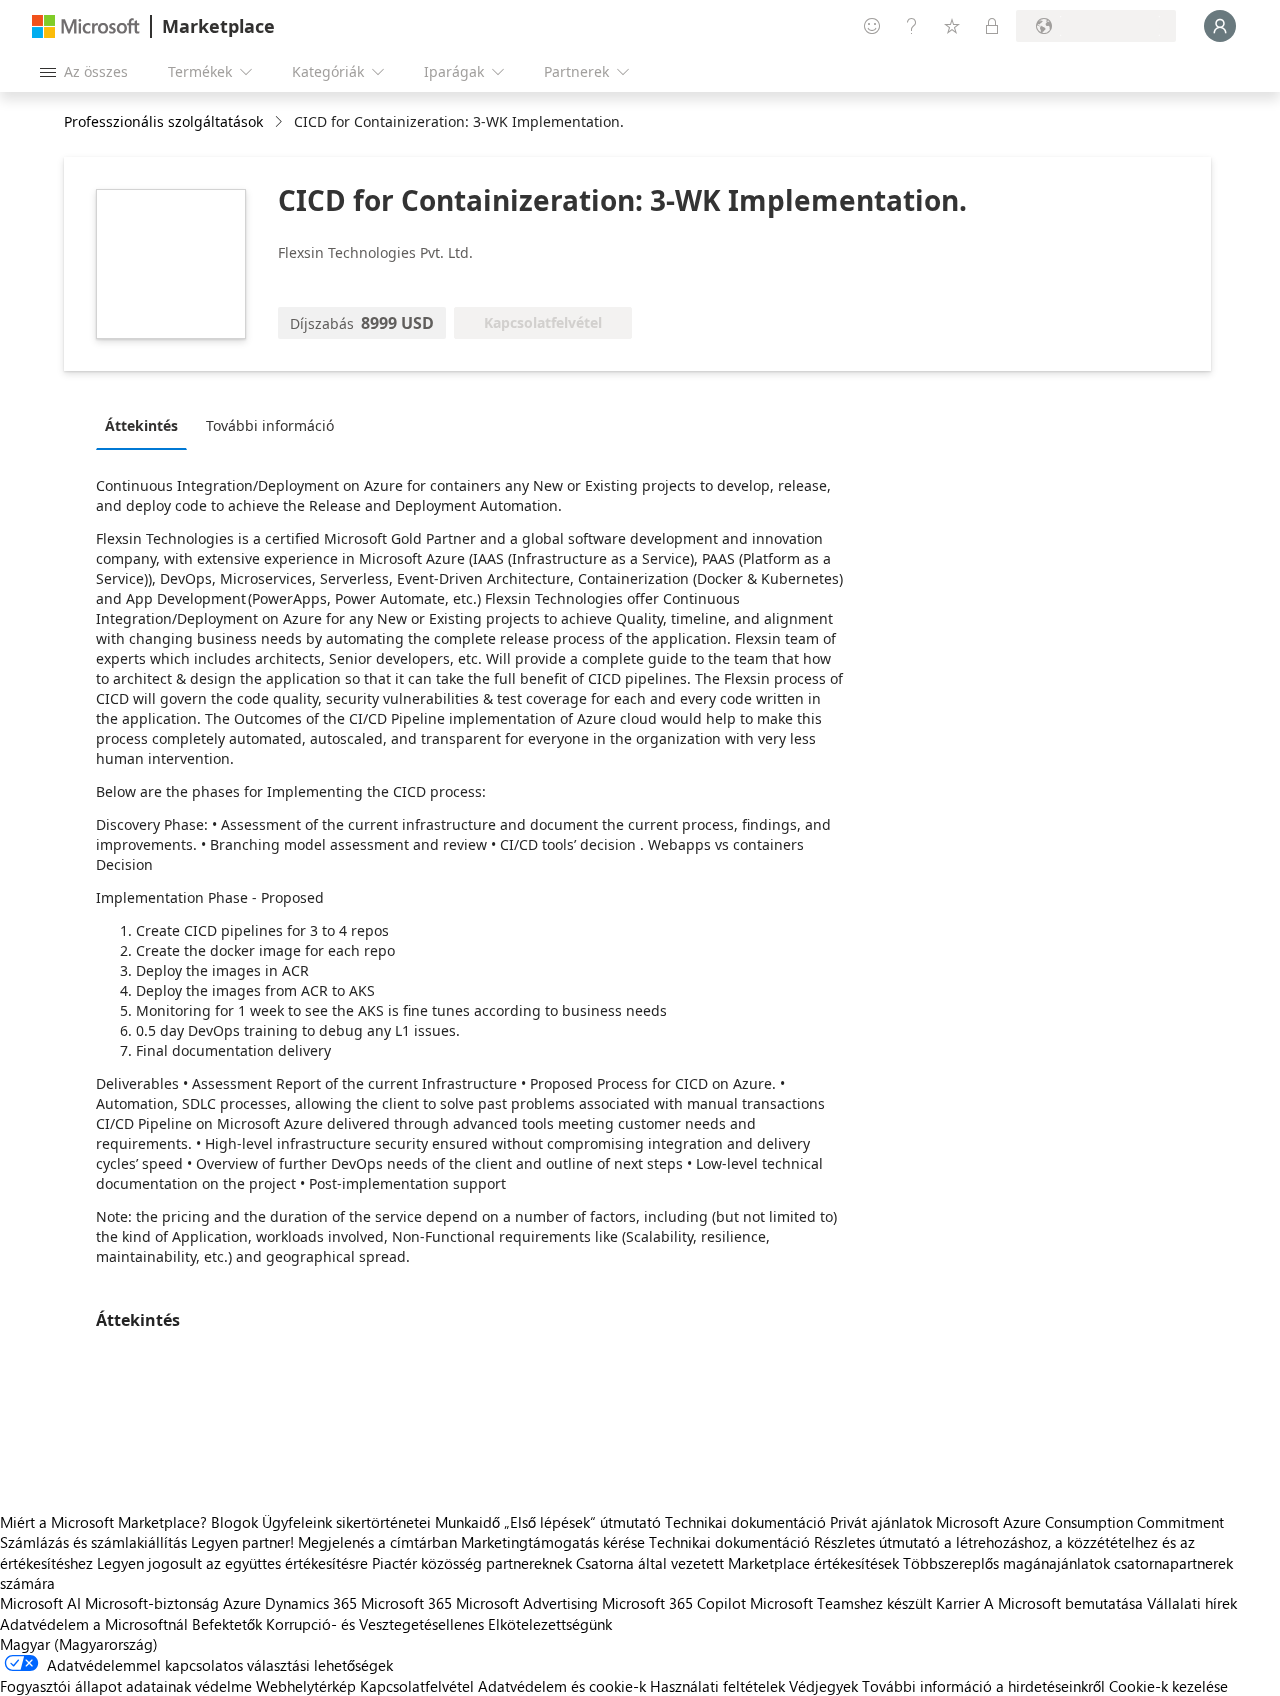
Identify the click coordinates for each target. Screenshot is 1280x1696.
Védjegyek (823, 1686)
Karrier (958, 1603)
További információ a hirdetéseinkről (983, 1686)
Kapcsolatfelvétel (417, 1686)
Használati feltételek (717, 1686)
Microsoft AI (40, 1603)
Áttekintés (141, 425)
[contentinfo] (280, 122)
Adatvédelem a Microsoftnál (94, 1624)
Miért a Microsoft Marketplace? (103, 1522)
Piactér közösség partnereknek (472, 1563)
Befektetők (227, 1624)
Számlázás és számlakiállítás (93, 1542)
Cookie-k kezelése (1168, 1686)
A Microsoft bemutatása (1063, 1603)
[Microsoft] (86, 26)
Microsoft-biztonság (152, 1603)
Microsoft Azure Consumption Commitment (1080, 1522)
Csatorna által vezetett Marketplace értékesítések (737, 1563)
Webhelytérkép (306, 1686)
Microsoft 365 (406, 1603)
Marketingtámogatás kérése (553, 1542)
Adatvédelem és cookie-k (562, 1686)
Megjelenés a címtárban (377, 1542)
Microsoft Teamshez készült (841, 1603)
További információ (270, 425)
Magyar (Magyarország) (79, 1644)
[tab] (146, 425)
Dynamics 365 (311, 1603)
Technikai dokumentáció (745, 1522)
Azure (242, 1603)
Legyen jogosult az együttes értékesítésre (232, 1563)
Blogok (234, 1522)
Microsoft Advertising (527, 1603)
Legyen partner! (242, 1542)
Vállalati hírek (1192, 1603)
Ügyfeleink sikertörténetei (346, 1522)
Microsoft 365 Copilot (674, 1603)
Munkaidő (467, 1522)
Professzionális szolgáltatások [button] (163, 121)
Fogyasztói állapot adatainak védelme (126, 1686)
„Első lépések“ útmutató (582, 1522)
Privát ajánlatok (881, 1522)
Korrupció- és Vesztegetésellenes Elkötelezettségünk (439, 1624)
